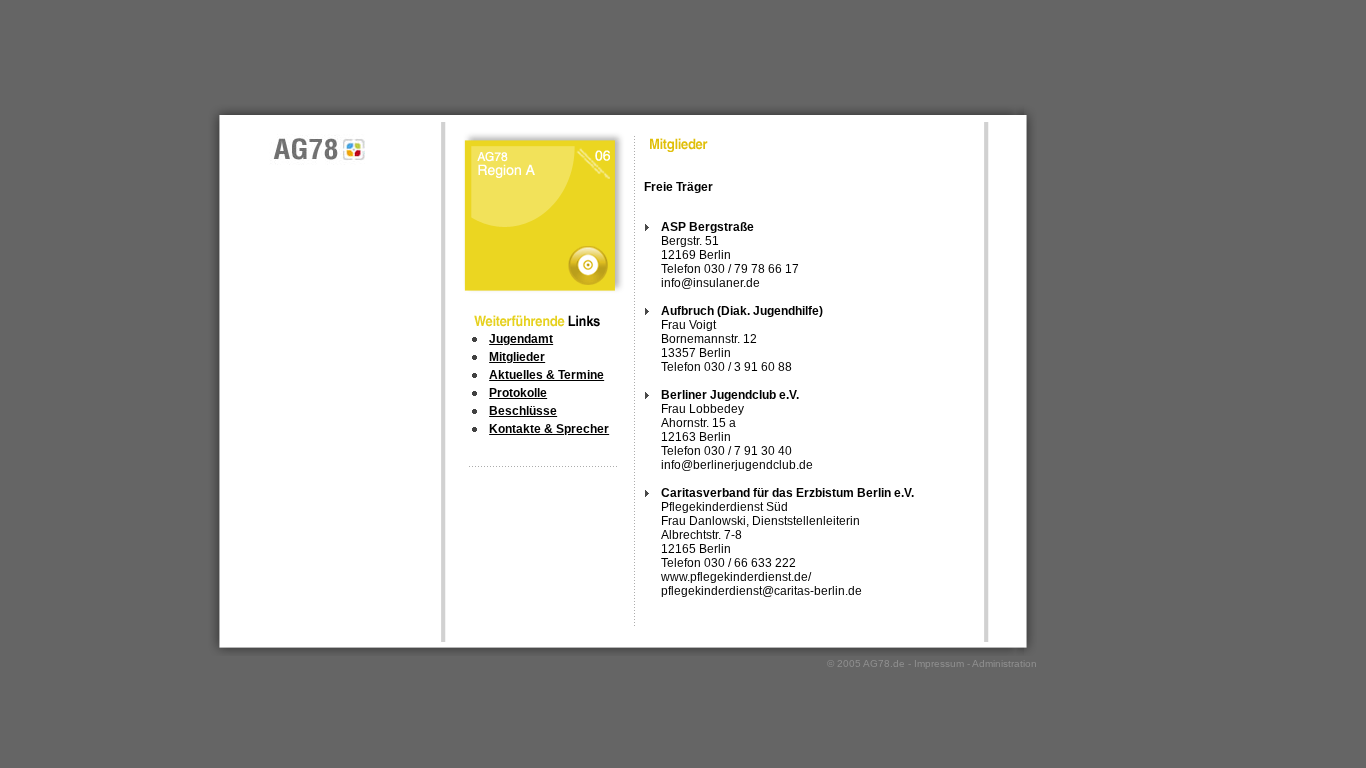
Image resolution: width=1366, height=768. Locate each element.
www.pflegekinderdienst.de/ (736, 577)
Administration (1004, 663)
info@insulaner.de (710, 283)
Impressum (939, 663)
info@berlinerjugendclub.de (737, 465)
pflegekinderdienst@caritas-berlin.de (761, 591)
